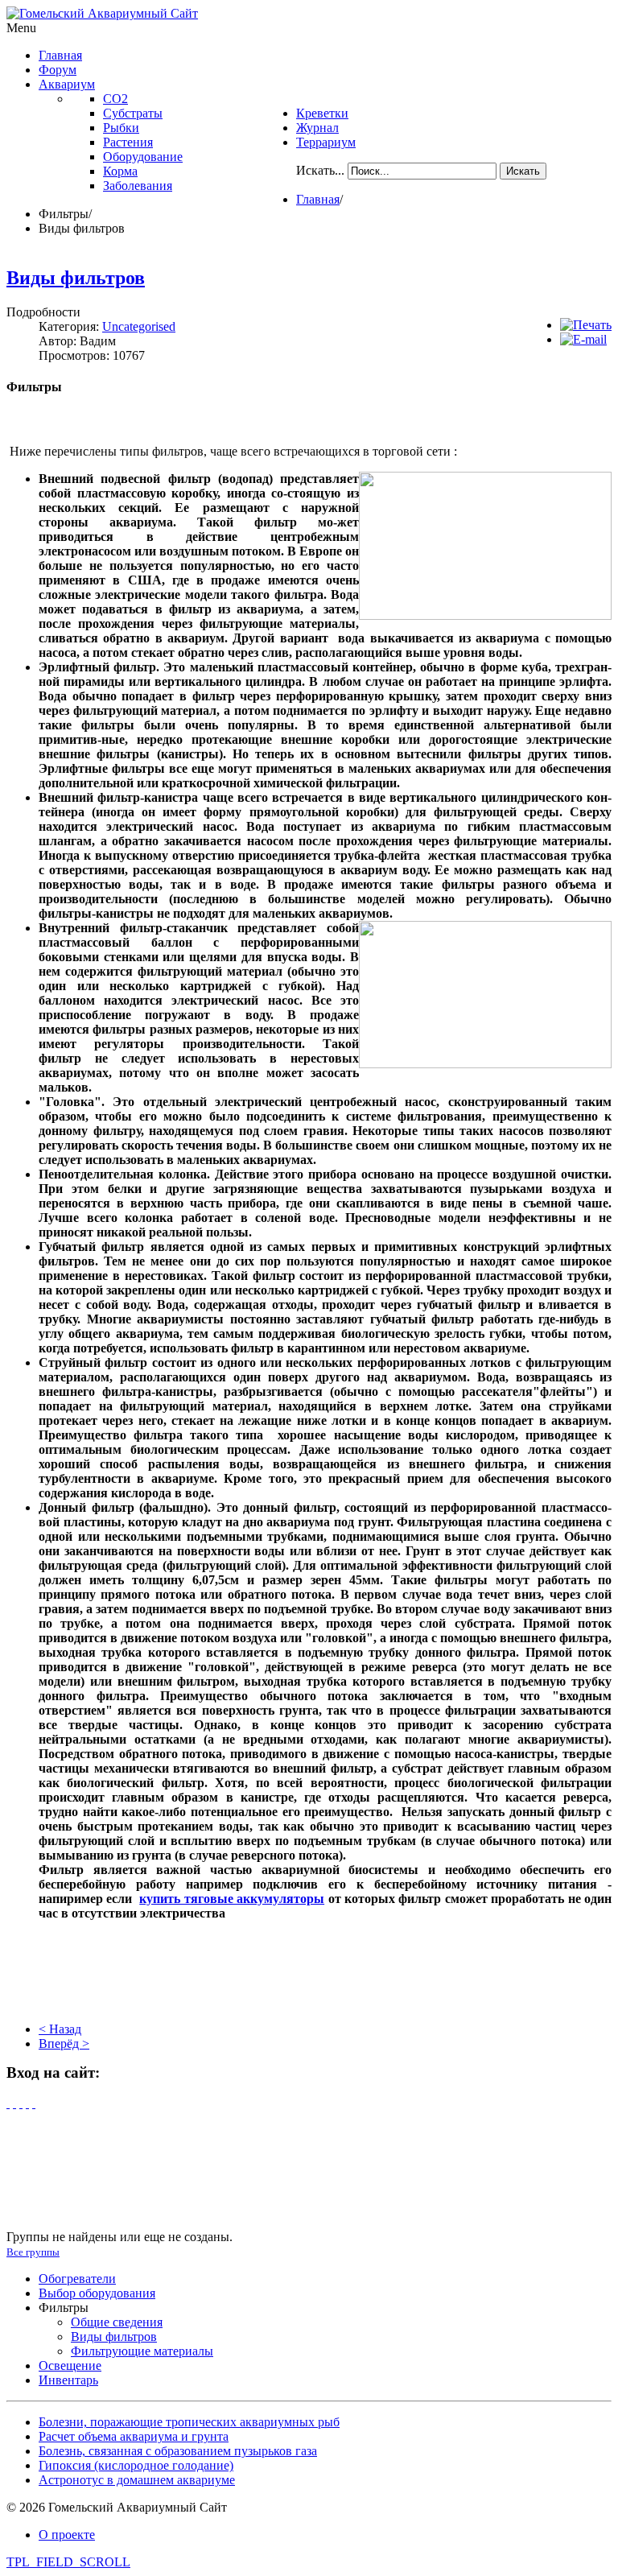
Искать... (320, 170)
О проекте (67, 2535)
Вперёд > (64, 2043)
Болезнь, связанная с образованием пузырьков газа (178, 2451)
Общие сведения (117, 2322)
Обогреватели (77, 2279)
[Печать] (586, 325)
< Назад (60, 2029)
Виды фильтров (76, 278)
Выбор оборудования (97, 2293)
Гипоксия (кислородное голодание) (136, 2465)
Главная (318, 199)
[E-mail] (583, 339)
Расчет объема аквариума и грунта (134, 2436)
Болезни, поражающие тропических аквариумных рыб (189, 2422)
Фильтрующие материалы (142, 2351)
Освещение (70, 2365)
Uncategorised (139, 326)
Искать (523, 171)
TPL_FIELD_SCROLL (68, 2562)
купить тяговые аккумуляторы (232, 1899)
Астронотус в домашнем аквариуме (137, 2480)
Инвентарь (68, 2380)
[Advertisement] (309, 1970)
